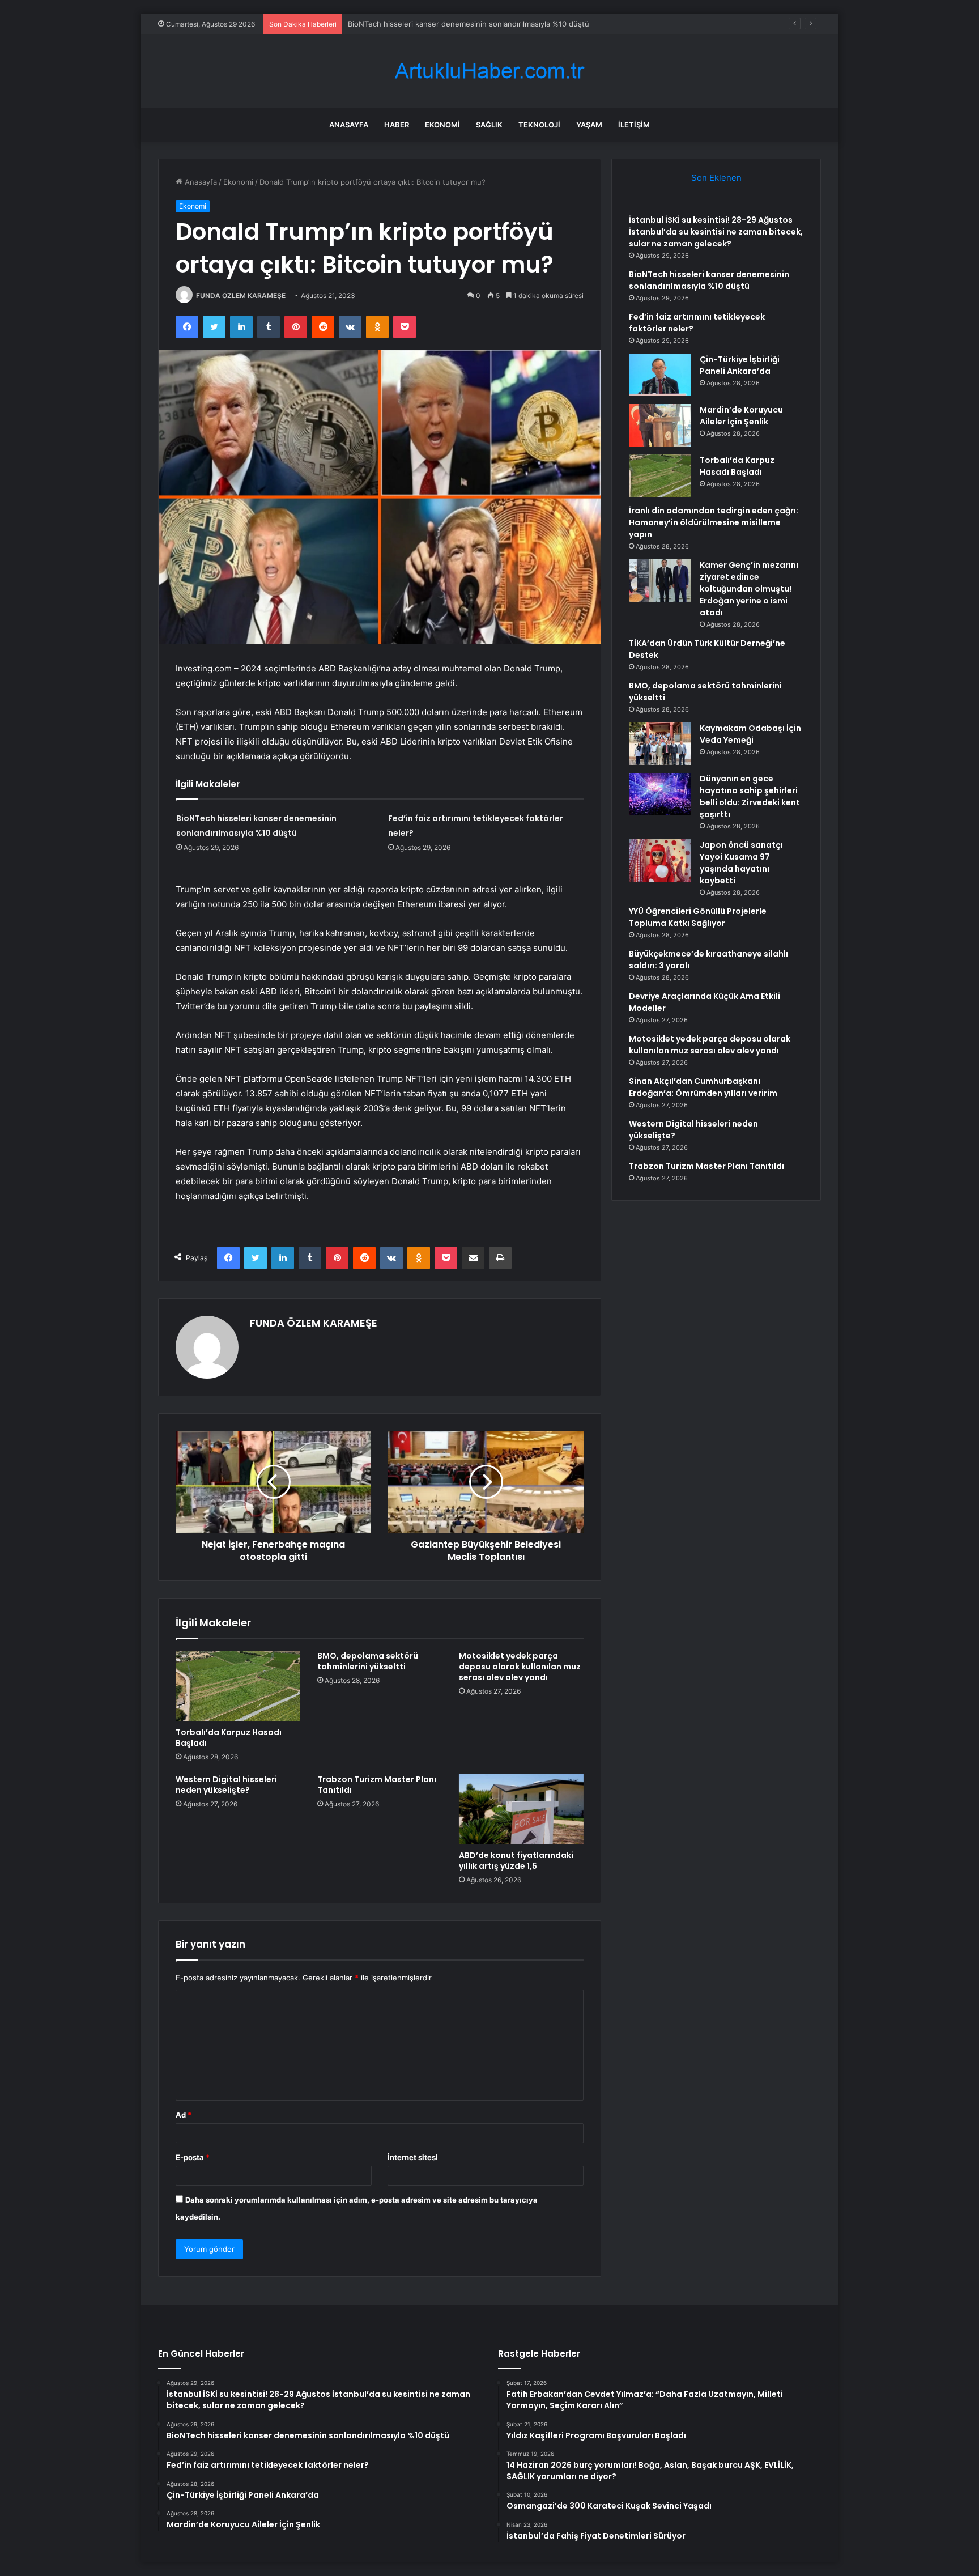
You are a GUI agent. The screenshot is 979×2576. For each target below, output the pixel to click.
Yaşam (589, 125)
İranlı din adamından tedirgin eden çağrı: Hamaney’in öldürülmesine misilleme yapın (714, 522)
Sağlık (489, 125)
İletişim (634, 125)
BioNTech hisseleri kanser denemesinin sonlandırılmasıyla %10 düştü (469, 24)
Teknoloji (539, 125)
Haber (397, 125)
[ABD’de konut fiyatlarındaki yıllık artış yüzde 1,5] (521, 1809)
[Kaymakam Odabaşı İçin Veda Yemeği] (660, 744)
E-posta (193, 2157)
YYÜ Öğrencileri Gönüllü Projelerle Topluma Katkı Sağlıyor (698, 917)
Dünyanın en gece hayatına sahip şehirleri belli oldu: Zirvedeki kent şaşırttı (750, 796)
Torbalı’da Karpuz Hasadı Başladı (229, 1738)
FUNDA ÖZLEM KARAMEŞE (241, 296)
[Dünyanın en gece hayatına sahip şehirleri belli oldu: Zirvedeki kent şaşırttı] (660, 794)
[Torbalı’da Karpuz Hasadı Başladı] (238, 1686)
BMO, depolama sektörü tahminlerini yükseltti (368, 1661)
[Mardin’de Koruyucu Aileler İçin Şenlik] (660, 425)
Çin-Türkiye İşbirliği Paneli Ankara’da (740, 365)
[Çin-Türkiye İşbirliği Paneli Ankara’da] (660, 375)
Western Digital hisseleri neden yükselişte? (226, 1785)
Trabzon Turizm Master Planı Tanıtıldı (377, 1785)
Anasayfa (349, 125)
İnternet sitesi (413, 2157)
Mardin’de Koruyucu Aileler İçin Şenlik (741, 416)
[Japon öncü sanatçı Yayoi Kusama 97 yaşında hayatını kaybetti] (660, 860)
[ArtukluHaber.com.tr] (489, 71)
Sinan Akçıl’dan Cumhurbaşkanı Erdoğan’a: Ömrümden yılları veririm (703, 1087)
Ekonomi (442, 125)
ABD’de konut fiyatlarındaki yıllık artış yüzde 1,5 (516, 1861)
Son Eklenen (716, 178)
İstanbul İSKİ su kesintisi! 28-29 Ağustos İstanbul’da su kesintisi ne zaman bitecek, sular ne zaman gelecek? (716, 232)
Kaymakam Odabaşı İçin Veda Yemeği (750, 734)
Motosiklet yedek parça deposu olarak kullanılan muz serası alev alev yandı (520, 1667)
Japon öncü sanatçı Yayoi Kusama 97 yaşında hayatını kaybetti (741, 863)
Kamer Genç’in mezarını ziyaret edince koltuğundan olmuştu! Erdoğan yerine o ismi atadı (749, 589)
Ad (184, 2115)
